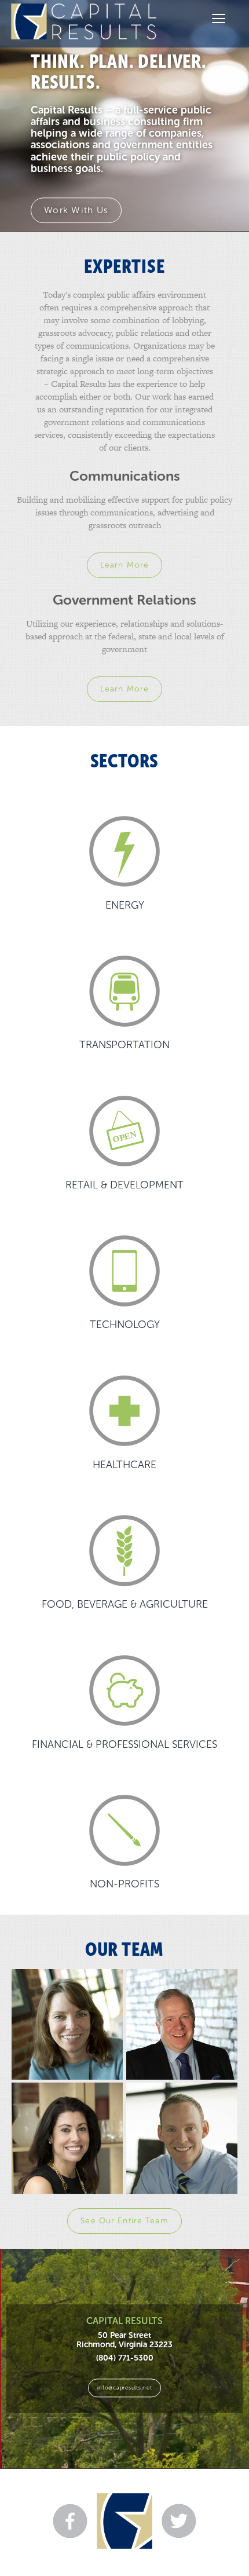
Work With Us (76, 210)
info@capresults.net (124, 2387)
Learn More (124, 565)
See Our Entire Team (124, 2221)
